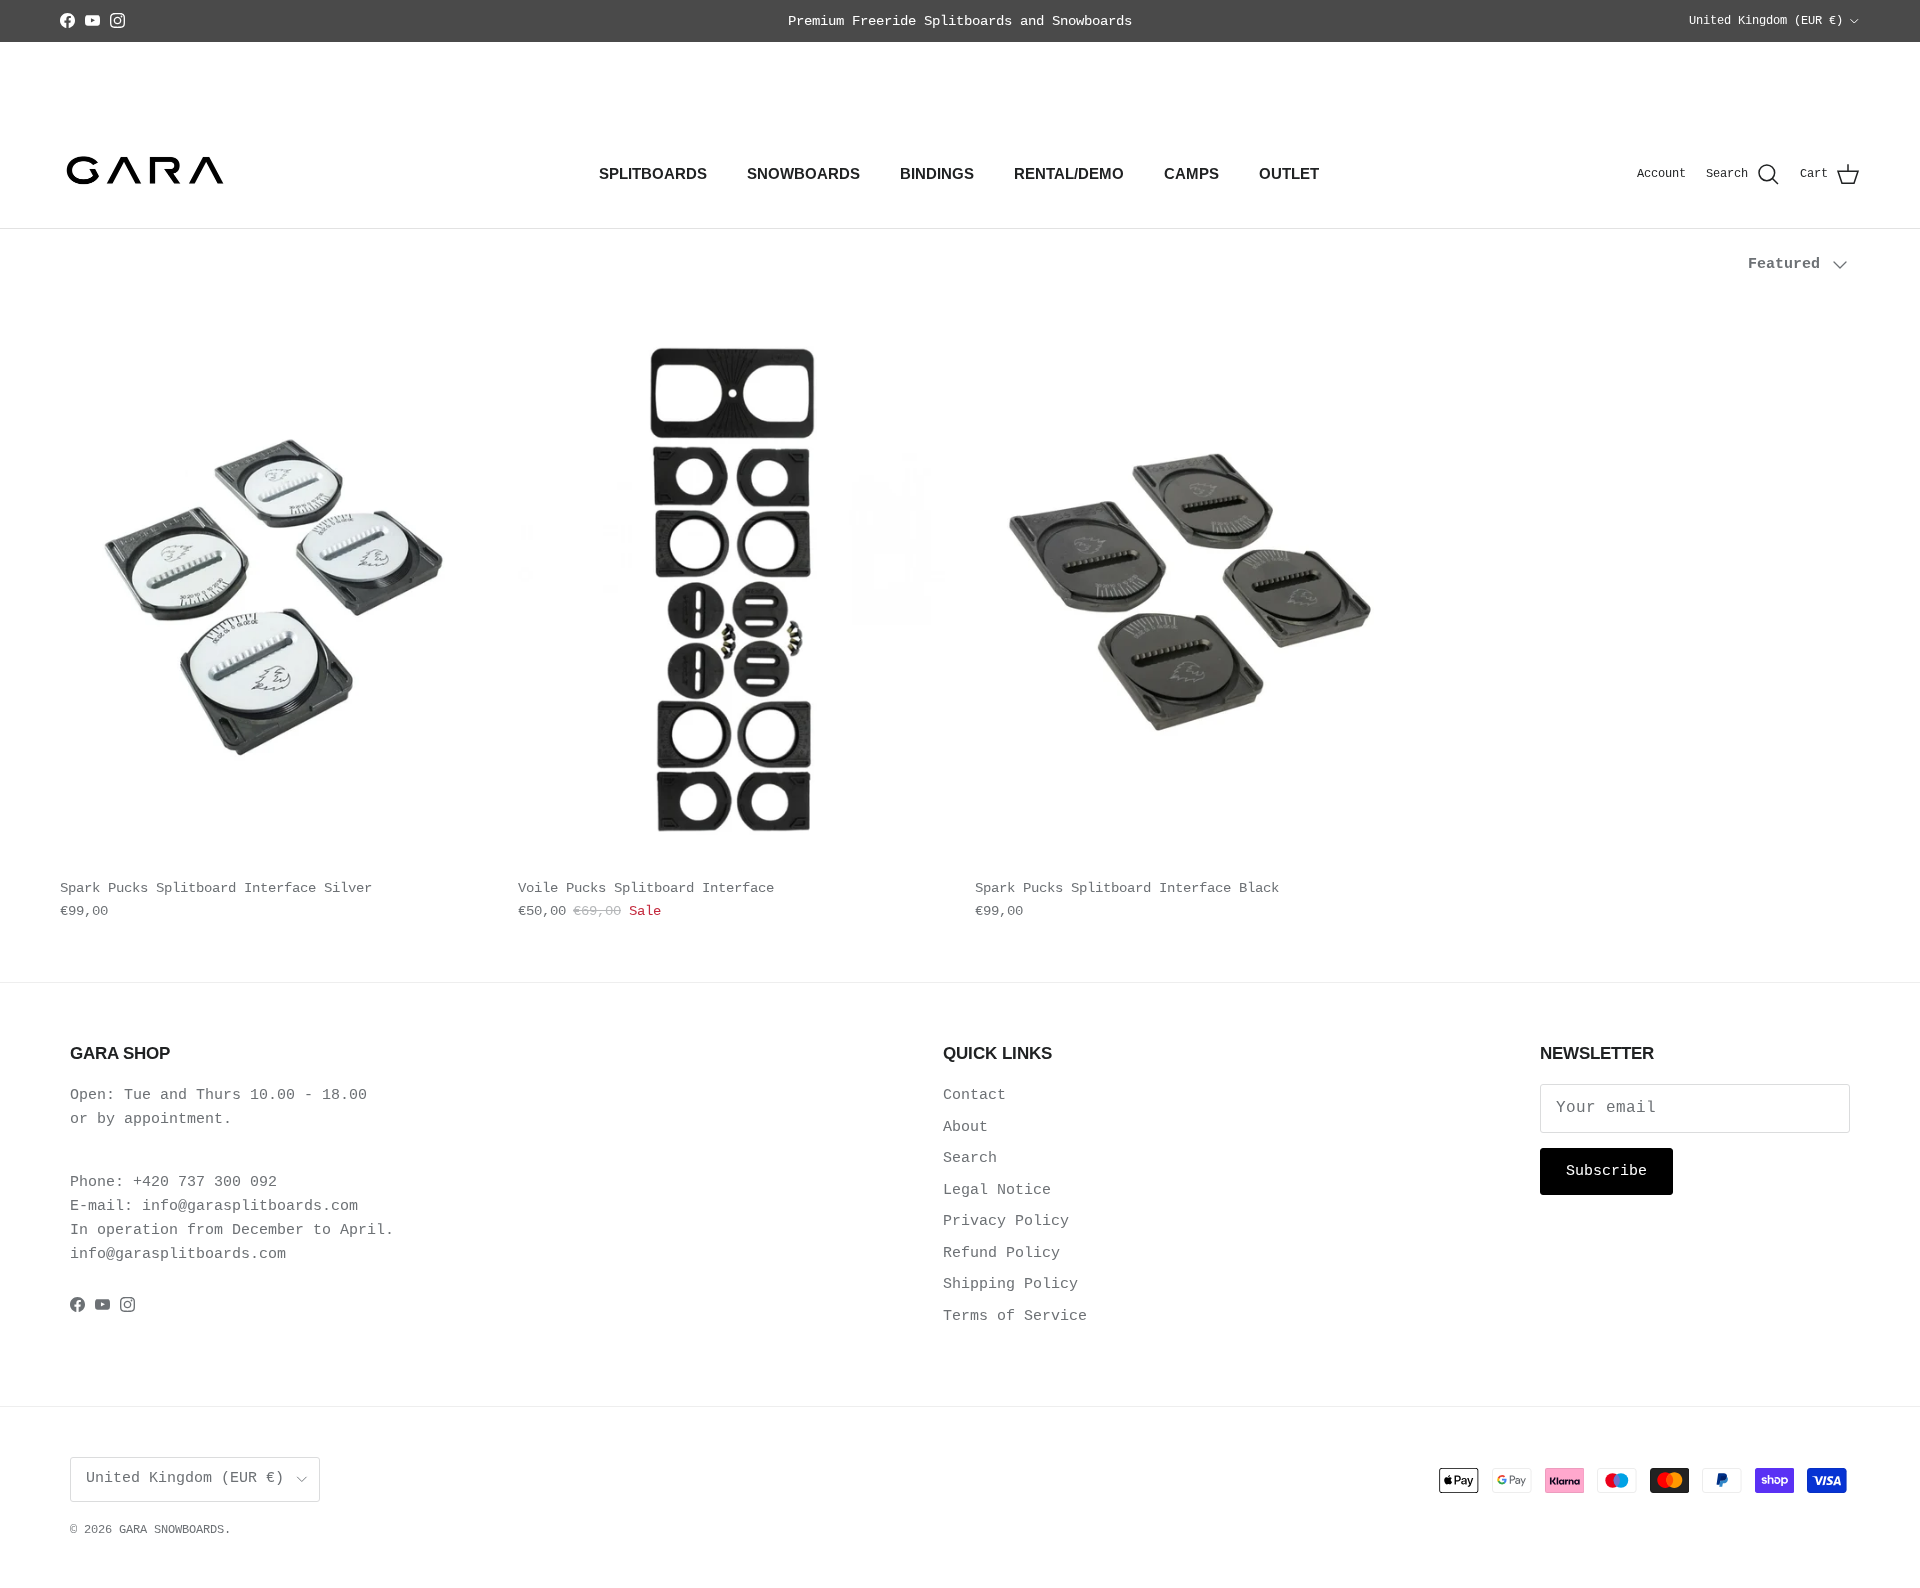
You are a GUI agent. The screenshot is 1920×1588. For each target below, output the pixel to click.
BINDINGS (937, 173)
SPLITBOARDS (653, 173)
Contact (974, 1095)
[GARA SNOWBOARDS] (145, 175)
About (965, 1127)
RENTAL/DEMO (1069, 173)
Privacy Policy (1006, 1221)
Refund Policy (1001, 1253)
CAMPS (1191, 173)
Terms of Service (1015, 1316)
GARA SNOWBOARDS (171, 1530)
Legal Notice (997, 1190)
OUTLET (1289, 173)
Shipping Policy (1010, 1284)
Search (970, 1158)
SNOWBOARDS (803, 173)
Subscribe (1606, 1171)
